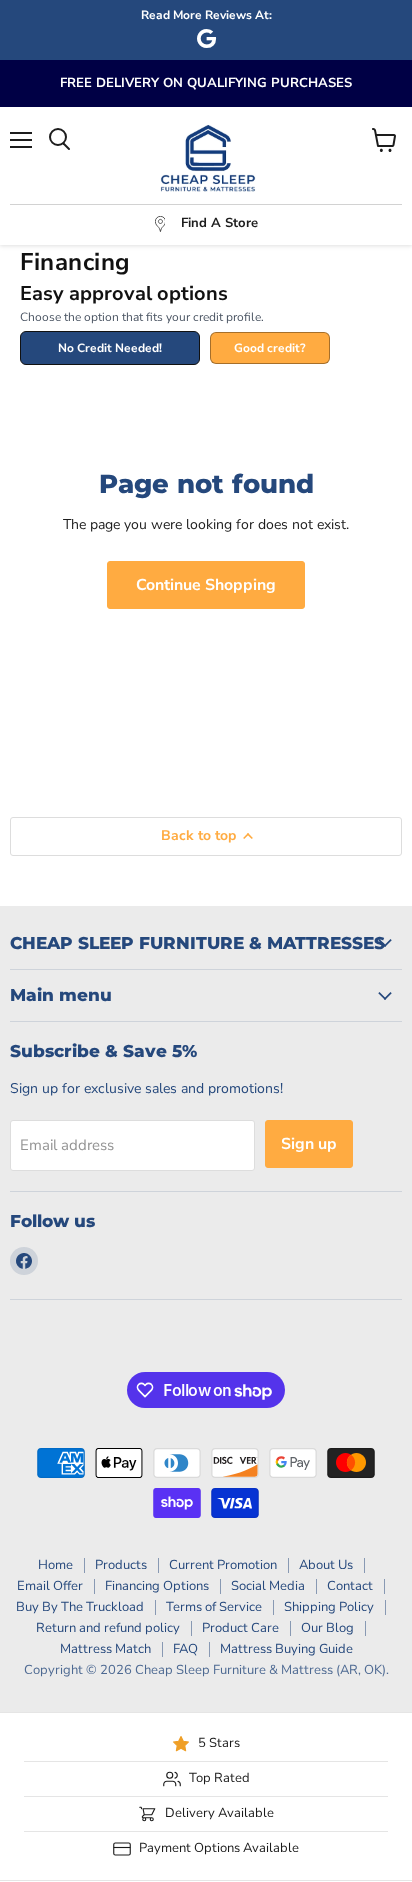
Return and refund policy (108, 1628)
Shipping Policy (329, 1607)
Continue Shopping (206, 585)
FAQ (185, 1649)
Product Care (240, 1628)
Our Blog (327, 1628)
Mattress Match (105, 1649)
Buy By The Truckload (80, 1607)
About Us (326, 1565)
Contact (350, 1586)
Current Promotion (223, 1565)
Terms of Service (214, 1607)
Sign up (309, 1144)
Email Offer (50, 1586)
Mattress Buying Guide (286, 1649)
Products (121, 1565)
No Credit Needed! (110, 348)
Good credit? (270, 348)
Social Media (268, 1586)
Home (55, 1565)
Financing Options (157, 1586)
